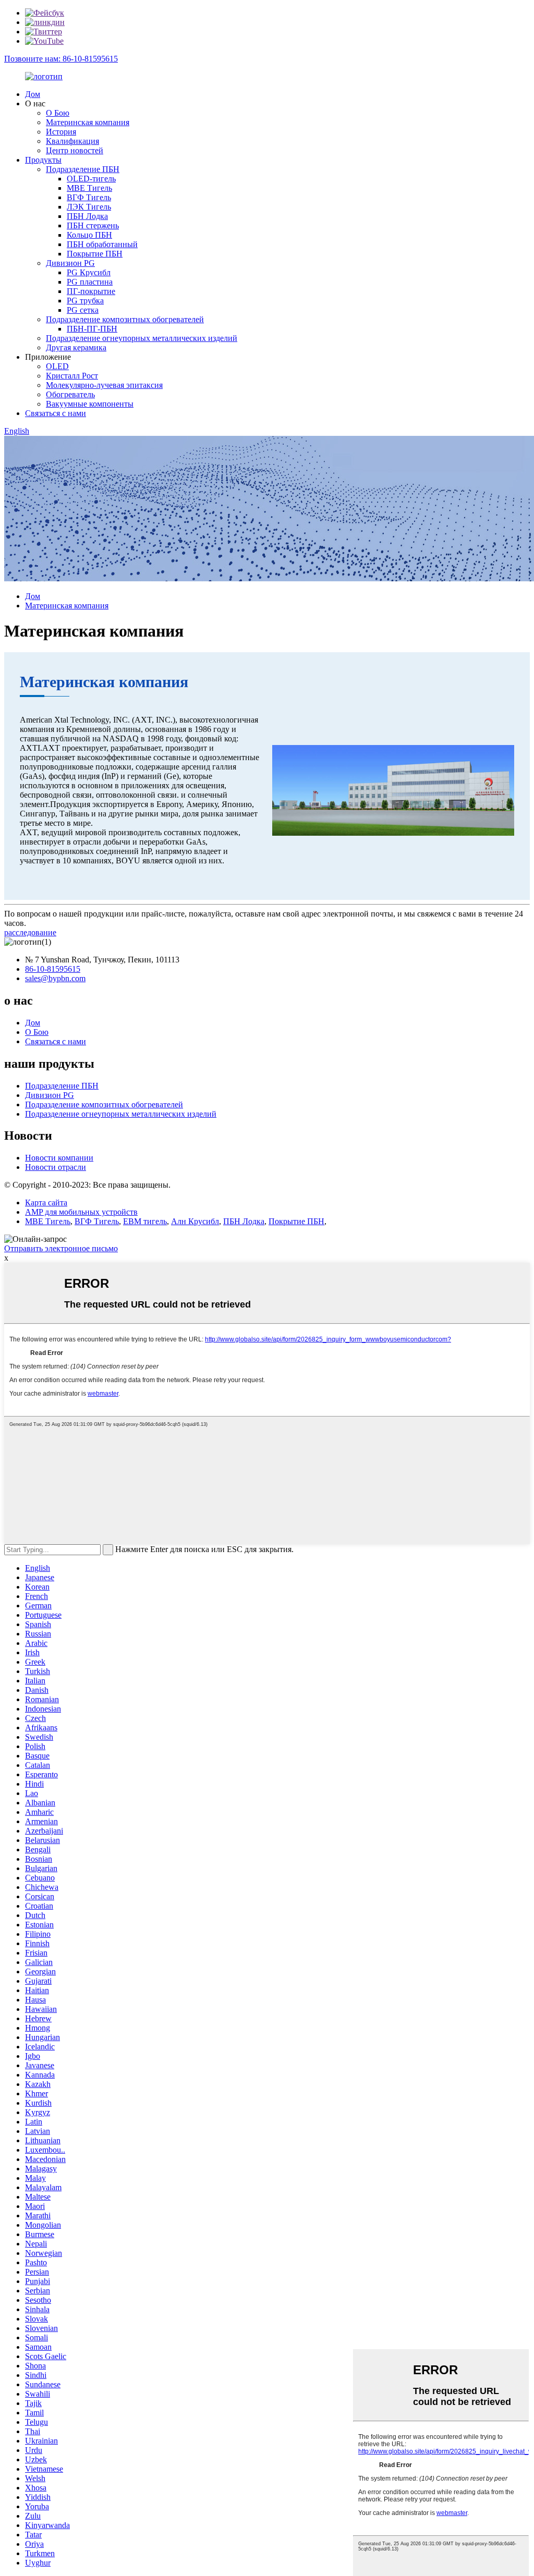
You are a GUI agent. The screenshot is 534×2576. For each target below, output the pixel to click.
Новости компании (59, 1158)
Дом (33, 94)
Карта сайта (46, 1202)
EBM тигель (145, 1221)
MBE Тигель (89, 188)
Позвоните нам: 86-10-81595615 (61, 59)
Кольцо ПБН (89, 235)
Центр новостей (75, 150)
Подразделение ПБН (83, 169)
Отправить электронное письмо (61, 1248)
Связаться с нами (56, 413)
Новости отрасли (56, 1167)
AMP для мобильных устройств (81, 1212)
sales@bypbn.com (55, 978)
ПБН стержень (93, 225)
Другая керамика (76, 347)
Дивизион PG (70, 263)
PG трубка (85, 301)
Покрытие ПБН (95, 254)
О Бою (58, 113)
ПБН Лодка (87, 216)
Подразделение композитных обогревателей (125, 319)
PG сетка (83, 310)
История (61, 132)
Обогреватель (70, 394)
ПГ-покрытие (91, 291)
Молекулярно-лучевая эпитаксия (104, 385)
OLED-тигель (91, 179)
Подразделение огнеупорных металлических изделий (142, 338)
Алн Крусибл (195, 1221)
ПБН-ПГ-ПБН (92, 329)
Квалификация (72, 141)
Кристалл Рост (72, 376)
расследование (30, 932)
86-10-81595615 (53, 969)
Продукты (43, 160)
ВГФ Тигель (89, 197)
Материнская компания (88, 122)
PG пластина (90, 282)
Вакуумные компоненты (90, 404)
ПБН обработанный (102, 244)
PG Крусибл (89, 272)
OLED (57, 366)
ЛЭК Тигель (89, 207)
